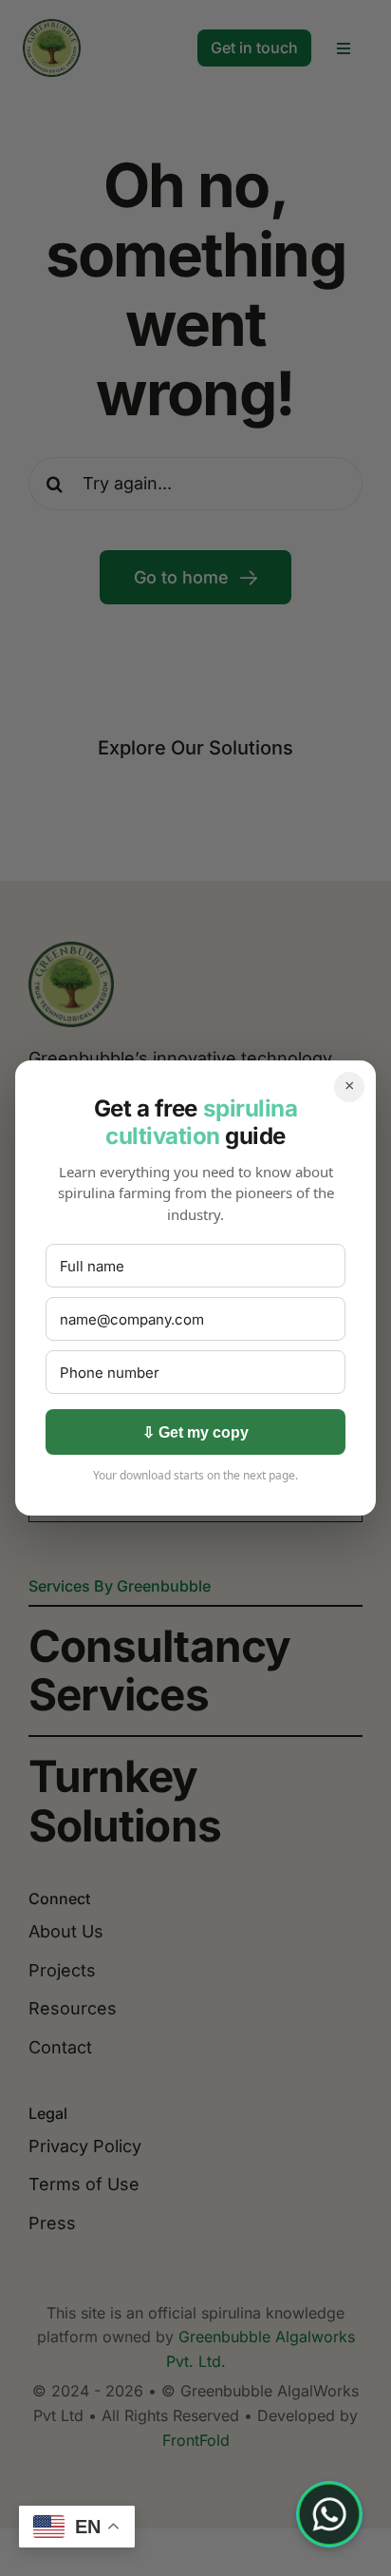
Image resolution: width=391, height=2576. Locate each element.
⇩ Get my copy (195, 1432)
